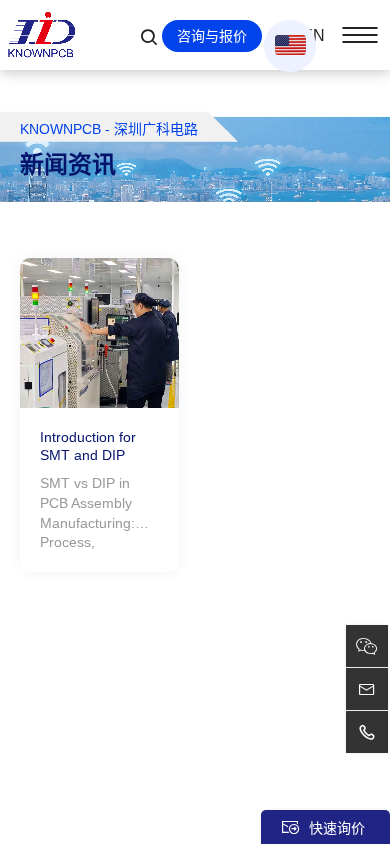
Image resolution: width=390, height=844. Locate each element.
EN (313, 35)
